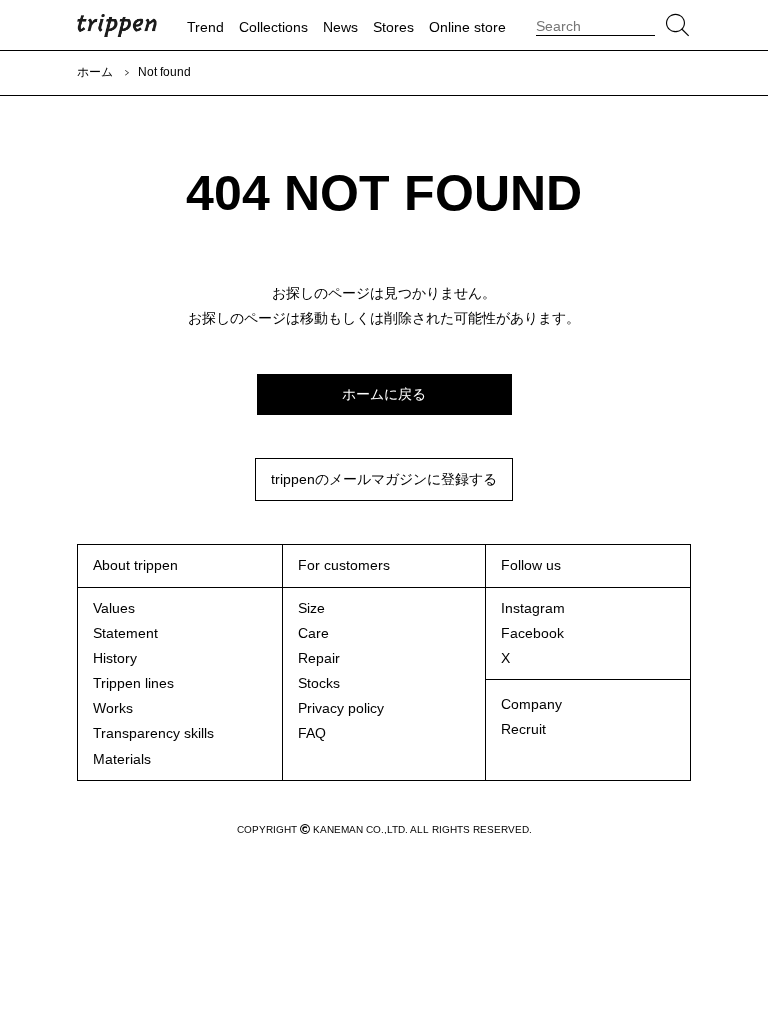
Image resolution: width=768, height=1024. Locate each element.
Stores (393, 27)
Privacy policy (341, 708)
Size (311, 608)
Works (113, 708)
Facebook (532, 633)
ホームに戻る (384, 394)
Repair (319, 658)
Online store (467, 27)
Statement (125, 633)
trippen (117, 25)
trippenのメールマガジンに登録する (384, 479)
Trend (205, 27)
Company (531, 704)
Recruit (523, 729)
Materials (122, 759)
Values (114, 608)
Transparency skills (153, 733)
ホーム (95, 72)
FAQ (312, 733)
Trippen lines (133, 683)
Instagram (533, 608)
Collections (273, 27)
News (340, 27)
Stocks (319, 683)
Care (313, 633)
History (115, 658)
